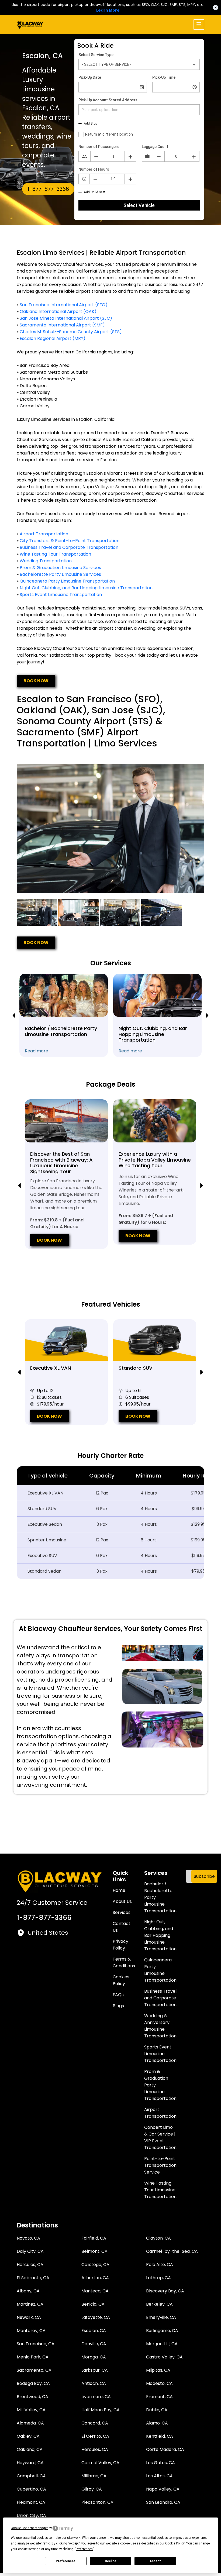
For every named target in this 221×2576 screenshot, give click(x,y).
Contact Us (122, 1927)
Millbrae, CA (94, 2476)
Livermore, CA (96, 2397)
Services (122, 1912)
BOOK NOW (36, 681)
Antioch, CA (94, 2383)
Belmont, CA (94, 2251)
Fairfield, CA (94, 2238)
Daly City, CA (30, 2251)
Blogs (118, 2006)
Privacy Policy (120, 1945)
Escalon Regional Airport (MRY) (53, 338)
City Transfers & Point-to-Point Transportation (70, 541)
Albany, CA (28, 2291)
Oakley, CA (28, 2436)
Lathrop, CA (158, 2278)
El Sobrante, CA (33, 2278)
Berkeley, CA (159, 2304)
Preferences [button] (84, 2549)
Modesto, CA (159, 2383)
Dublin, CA (157, 2410)
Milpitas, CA (158, 2370)
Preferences (66, 2561)
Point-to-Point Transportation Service (160, 2165)
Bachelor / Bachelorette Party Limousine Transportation (160, 1897)
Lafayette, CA (96, 2317)
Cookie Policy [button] (175, 2543)
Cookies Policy (121, 1980)
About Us (122, 1901)
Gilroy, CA (92, 2489)
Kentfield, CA (160, 2436)
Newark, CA (29, 2317)
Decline (110, 2561)
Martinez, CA (30, 2304)
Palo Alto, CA (160, 2265)
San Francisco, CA (36, 2344)
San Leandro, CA (163, 2502)
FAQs (118, 1995)
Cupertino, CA (31, 2489)
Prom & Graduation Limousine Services (60, 568)
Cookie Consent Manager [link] (29, 2528)
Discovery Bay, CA (165, 2291)
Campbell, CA (31, 2476)
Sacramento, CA (34, 2370)
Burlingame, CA (162, 2331)
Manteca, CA (95, 2291)
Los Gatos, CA (160, 2463)
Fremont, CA (159, 2397)
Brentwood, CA (32, 2397)
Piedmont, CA (31, 2502)
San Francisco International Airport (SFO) (64, 305)
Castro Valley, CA (164, 2357)
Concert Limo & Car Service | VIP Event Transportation (160, 2137)
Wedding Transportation (46, 561)
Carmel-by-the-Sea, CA (172, 2251)
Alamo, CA (157, 2423)
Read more (37, 1051)
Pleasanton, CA (97, 2502)
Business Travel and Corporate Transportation (69, 547)
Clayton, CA (158, 2238)
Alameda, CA (30, 2423)
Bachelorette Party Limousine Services (60, 574)
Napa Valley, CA (163, 2489)
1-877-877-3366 (48, 189)
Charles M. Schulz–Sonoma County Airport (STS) (71, 332)
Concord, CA (95, 2423)
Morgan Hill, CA (162, 2344)
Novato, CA (28, 2238)
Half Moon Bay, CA (101, 2410)
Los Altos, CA (159, 2476)
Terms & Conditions (124, 1962)
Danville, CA (94, 2344)
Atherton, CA (95, 2278)
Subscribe (204, 1876)
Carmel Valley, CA (100, 2463)
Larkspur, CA (95, 2370)
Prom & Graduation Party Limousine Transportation (160, 2085)
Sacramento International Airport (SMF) (62, 325)
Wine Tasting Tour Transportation (55, 554)
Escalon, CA (94, 2331)
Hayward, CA (30, 2463)
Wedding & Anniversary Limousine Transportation (160, 2026)
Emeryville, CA (161, 2317)
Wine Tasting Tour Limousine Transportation (160, 2190)
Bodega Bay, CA (33, 2383)
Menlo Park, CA (33, 2357)
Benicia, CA (93, 2304)
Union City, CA (31, 2515)
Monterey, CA (31, 2331)
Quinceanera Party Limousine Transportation (67, 581)
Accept (155, 2561)
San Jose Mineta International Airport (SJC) (66, 318)
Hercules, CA (30, 2265)
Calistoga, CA (95, 2265)
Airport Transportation (44, 534)
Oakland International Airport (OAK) (58, 311)
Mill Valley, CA (31, 2410)
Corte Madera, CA (165, 2449)
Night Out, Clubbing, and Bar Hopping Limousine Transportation (86, 588)
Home (119, 1890)
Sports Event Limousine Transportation (61, 595)
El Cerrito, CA (95, 2436)
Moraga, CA (94, 2357)
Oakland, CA (30, 2449)
